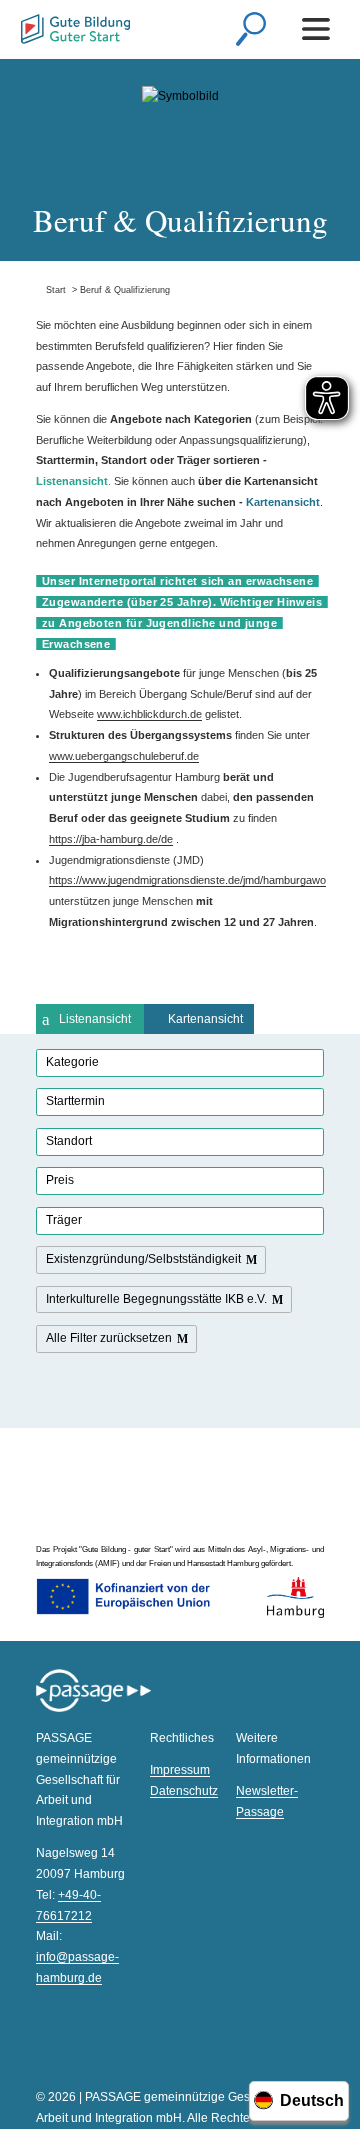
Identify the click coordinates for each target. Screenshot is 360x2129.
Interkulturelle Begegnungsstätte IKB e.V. (156, 1299)
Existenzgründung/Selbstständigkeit (143, 1259)
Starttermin (75, 1101)
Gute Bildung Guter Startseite (75, 31)
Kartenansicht (205, 1019)
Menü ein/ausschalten (319, 29)
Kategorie (72, 1062)
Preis (60, 1180)
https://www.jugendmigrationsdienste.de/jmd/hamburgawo (187, 880)
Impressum (180, 1770)
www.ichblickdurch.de (149, 714)
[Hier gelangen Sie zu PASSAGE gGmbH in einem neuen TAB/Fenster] (93, 1709)
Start (51, 290)
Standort (69, 1141)
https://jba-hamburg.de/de (111, 839)
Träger (64, 1220)
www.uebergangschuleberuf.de (124, 756)
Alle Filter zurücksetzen (109, 1338)
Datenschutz (184, 1791)
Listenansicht (95, 1019)
